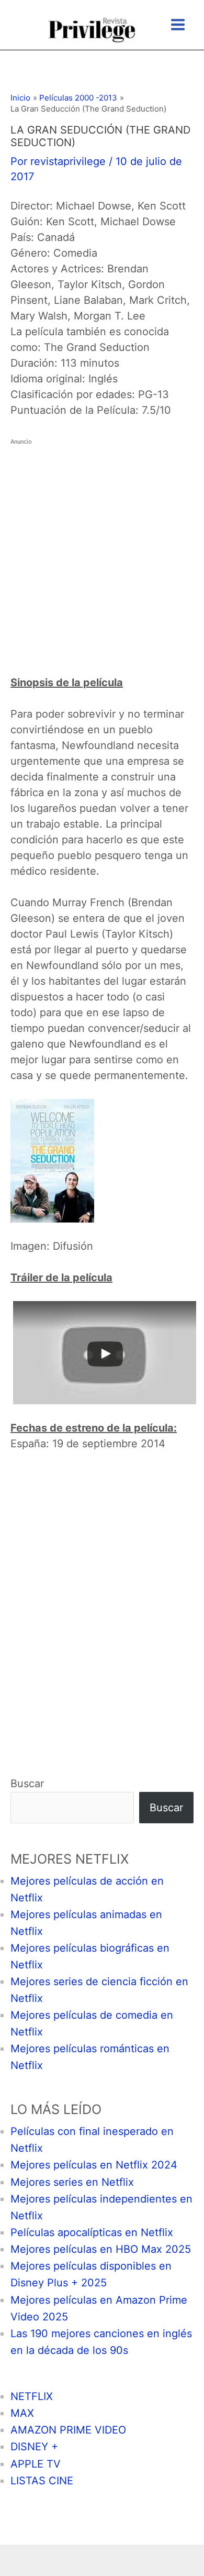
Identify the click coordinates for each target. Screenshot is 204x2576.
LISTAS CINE (42, 2481)
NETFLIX (32, 2396)
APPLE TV (36, 2464)
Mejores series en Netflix (72, 2182)
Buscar (27, 1784)
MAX (22, 2413)
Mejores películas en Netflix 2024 (94, 2165)
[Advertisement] (102, 552)
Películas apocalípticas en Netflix (92, 2232)
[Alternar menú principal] (178, 25)
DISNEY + (34, 2447)
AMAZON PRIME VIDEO (68, 2430)
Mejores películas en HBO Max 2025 (101, 2249)
